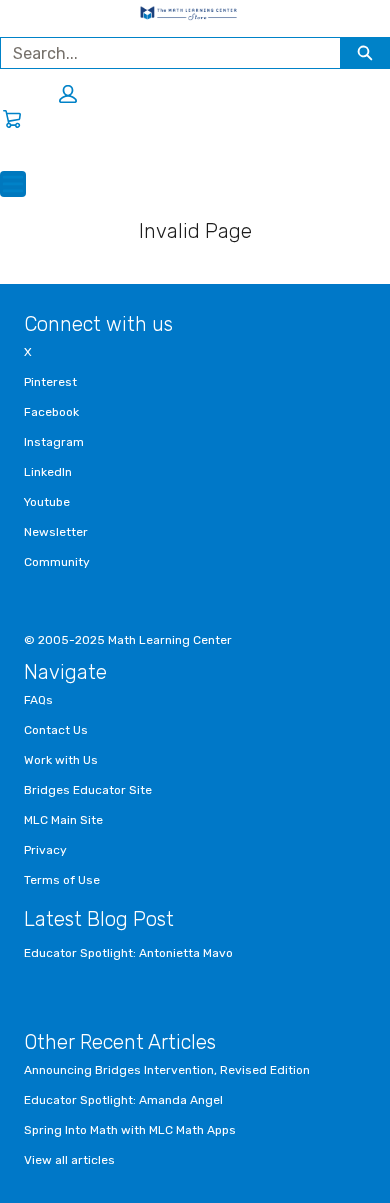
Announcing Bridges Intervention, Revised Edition (167, 1070)
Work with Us (61, 760)
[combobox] (162, 53)
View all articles (69, 1160)
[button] (68, 94)
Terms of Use (62, 880)
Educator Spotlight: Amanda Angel (123, 1100)
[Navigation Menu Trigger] (13, 184)
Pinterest (50, 382)
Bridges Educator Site (88, 790)
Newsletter (56, 532)
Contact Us (56, 730)
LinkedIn (48, 472)
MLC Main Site (63, 820)
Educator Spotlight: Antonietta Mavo (128, 953)
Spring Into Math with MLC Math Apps (130, 1130)
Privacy (45, 850)
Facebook (51, 412)
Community (57, 562)
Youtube (47, 502)
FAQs (38, 700)
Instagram (54, 442)
